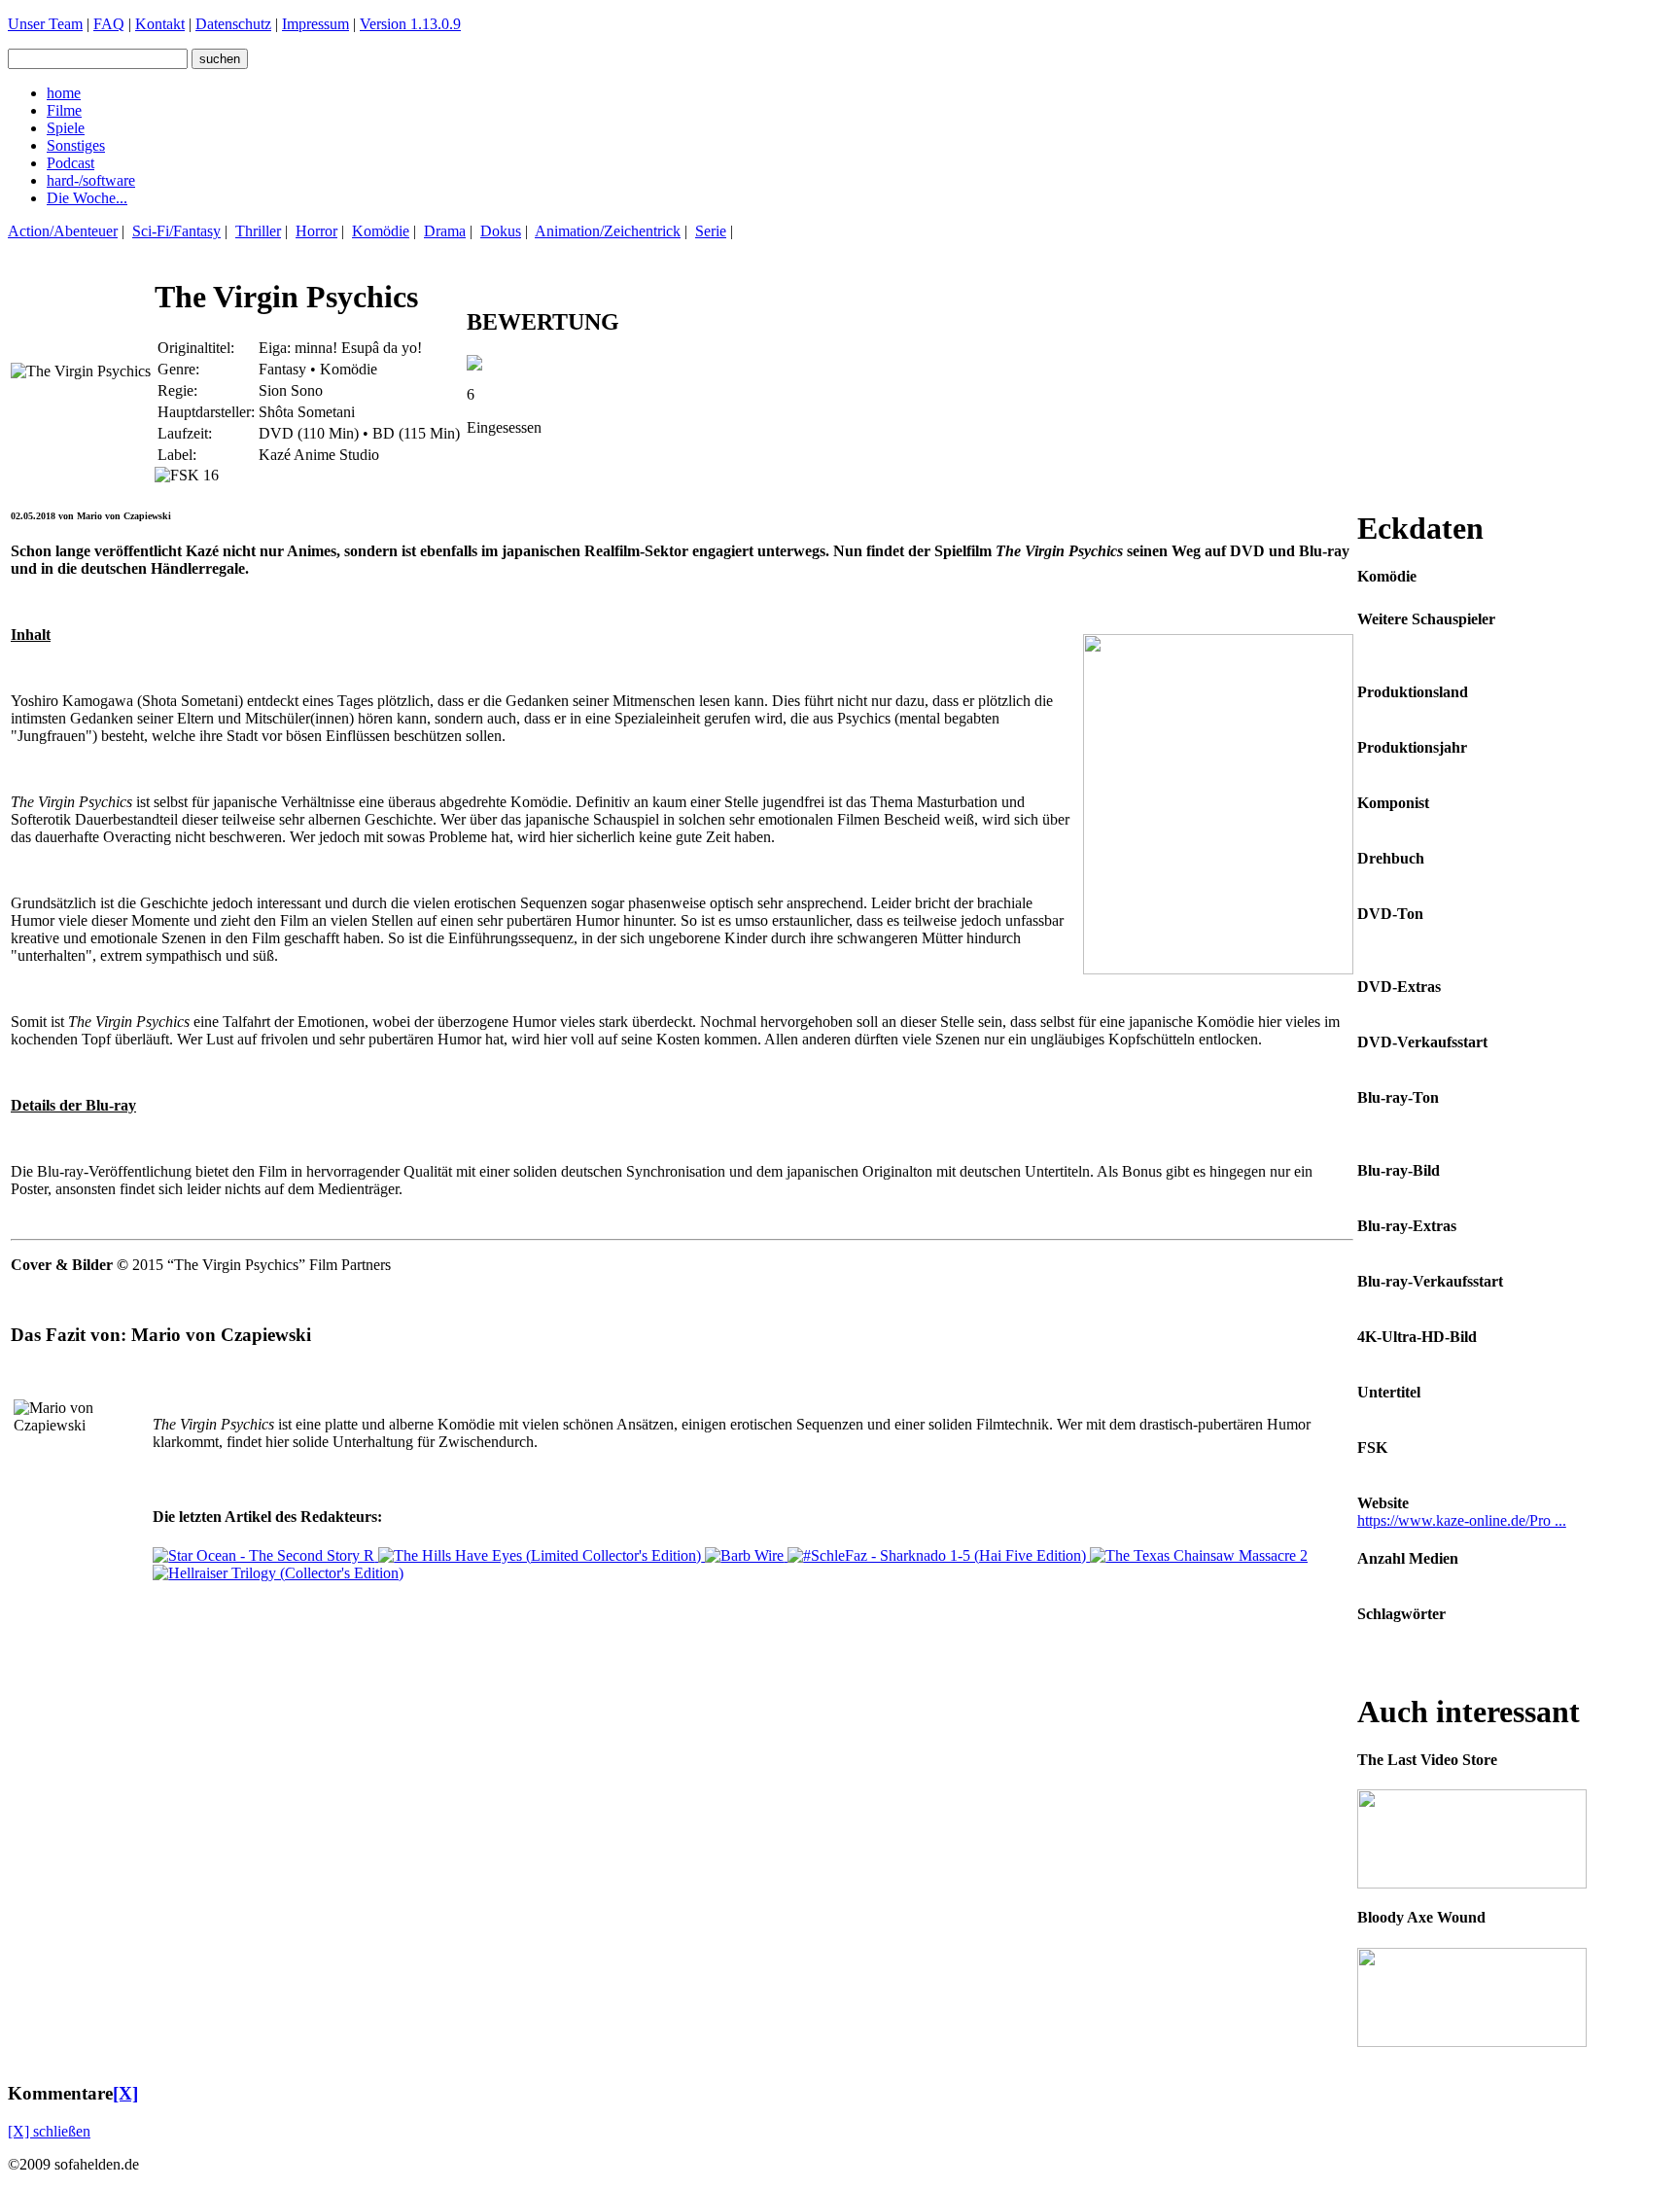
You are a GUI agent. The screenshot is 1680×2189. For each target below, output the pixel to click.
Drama (445, 231)
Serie (711, 231)
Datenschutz (233, 24)
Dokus (501, 231)
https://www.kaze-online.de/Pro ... (1462, 1520)
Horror (316, 231)
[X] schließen (49, 2131)
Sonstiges (76, 145)
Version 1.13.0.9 (410, 24)
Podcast (70, 163)
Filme (64, 110)
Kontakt (160, 24)
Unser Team (45, 24)
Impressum (315, 24)
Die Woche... (87, 198)
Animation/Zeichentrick (608, 231)
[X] (125, 2093)
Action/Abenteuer (63, 231)
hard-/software (91, 180)
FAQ (109, 24)
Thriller (258, 231)
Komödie (381, 231)
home (64, 93)
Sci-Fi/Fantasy (176, 231)
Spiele (66, 128)
